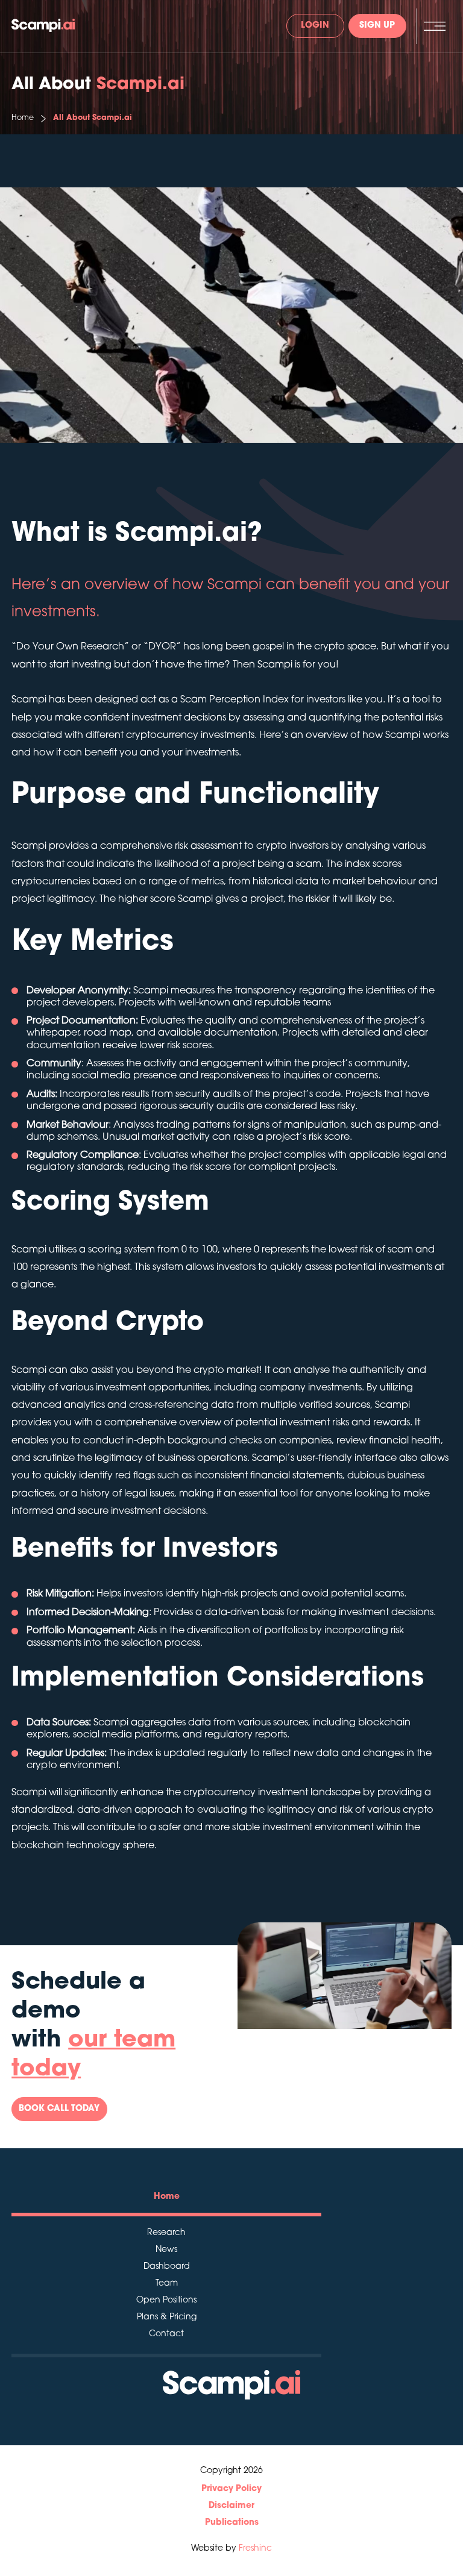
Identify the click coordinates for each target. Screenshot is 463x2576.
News (166, 2250)
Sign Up (377, 26)
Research (166, 2233)
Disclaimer (231, 2506)
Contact (166, 2334)
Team (167, 2284)
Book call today (59, 2109)
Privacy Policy (231, 2489)
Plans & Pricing (167, 2318)
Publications (232, 2523)
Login (315, 26)
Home (23, 118)
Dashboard (167, 2267)
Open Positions (166, 2301)
